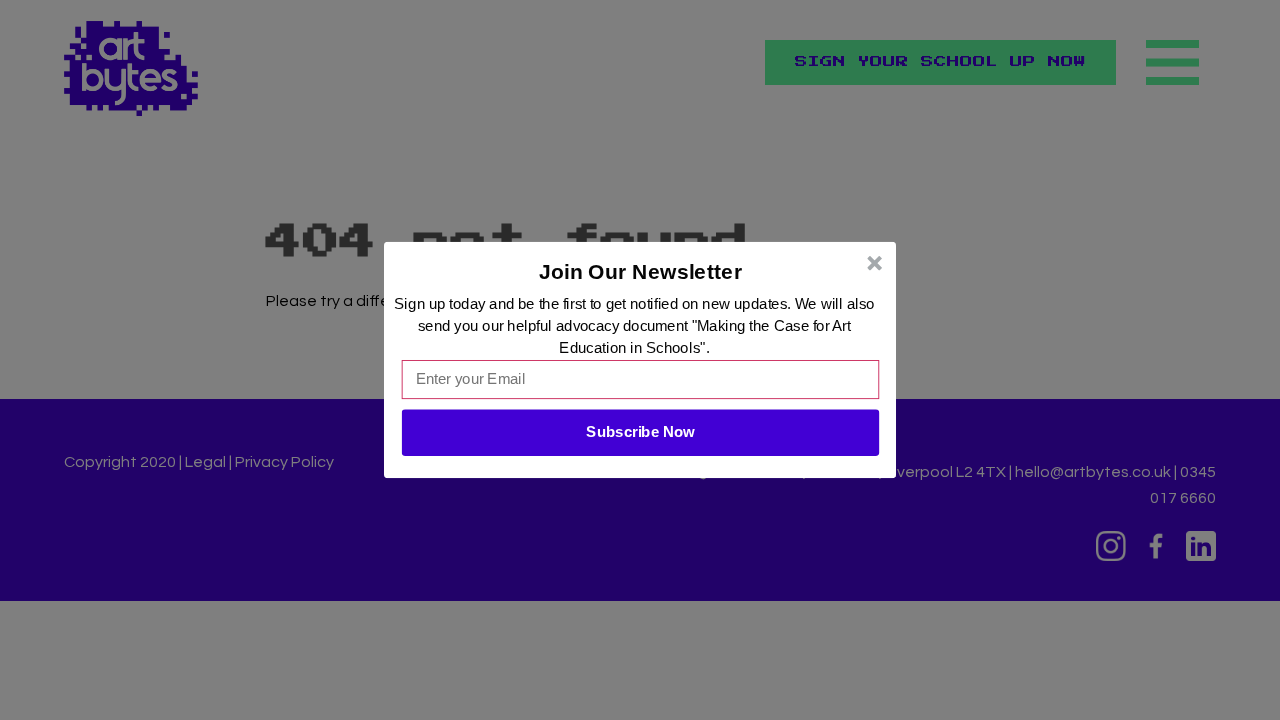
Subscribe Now (640, 432)
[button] (641, 272)
